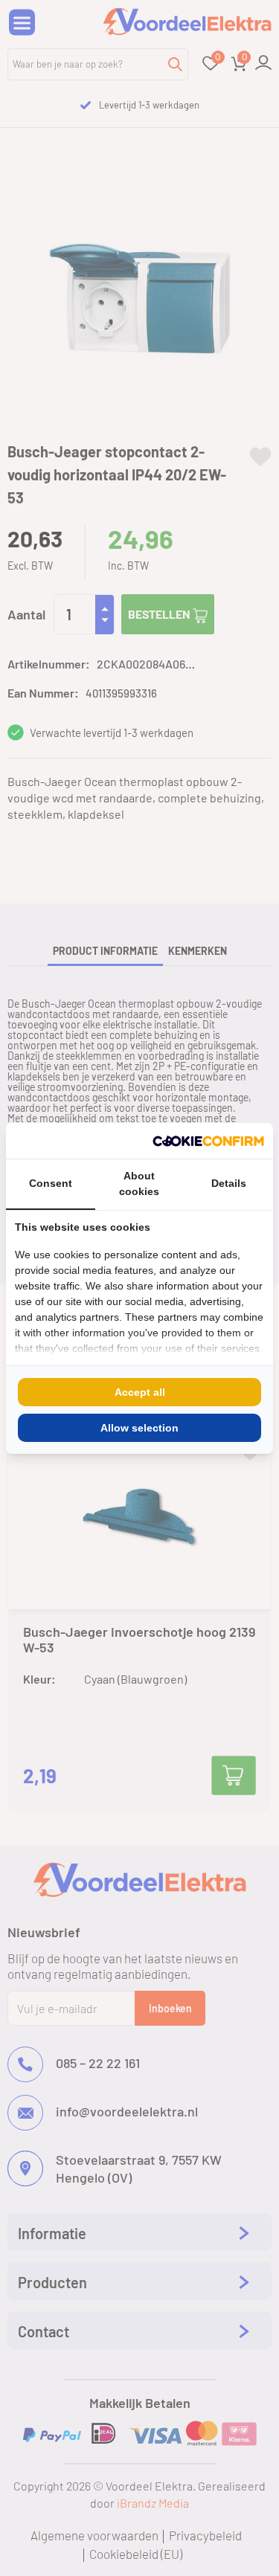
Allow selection (139, 1428)
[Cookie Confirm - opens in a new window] (208, 1141)
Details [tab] (229, 1183)
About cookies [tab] (139, 1184)
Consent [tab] (51, 1183)
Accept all (140, 1392)
